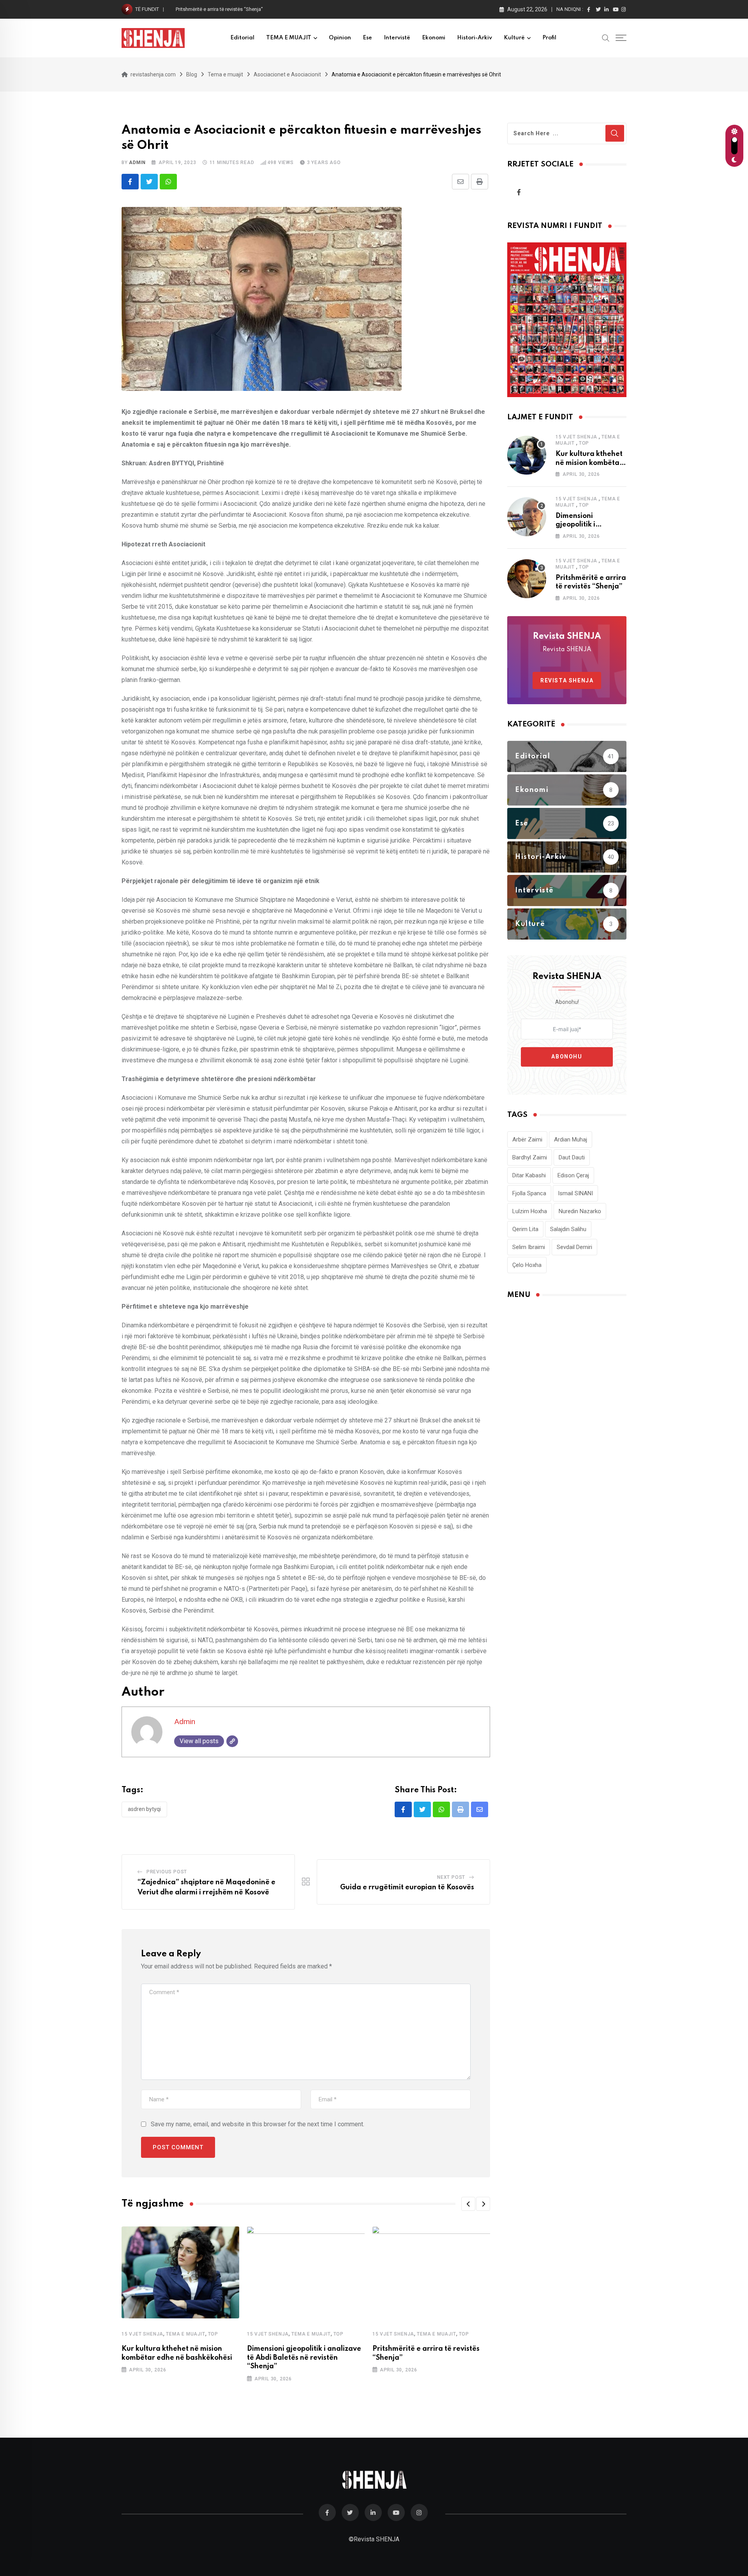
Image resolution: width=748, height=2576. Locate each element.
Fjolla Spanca (529, 1193)
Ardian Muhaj (571, 1140)
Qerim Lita (525, 1229)
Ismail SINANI (575, 1193)
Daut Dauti (572, 1157)
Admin (137, 163)
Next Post (451, 1877)
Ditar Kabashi (529, 1175)
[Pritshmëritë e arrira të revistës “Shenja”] (527, 579)
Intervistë (397, 38)
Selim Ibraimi (529, 1247)
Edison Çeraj (573, 1175)
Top (213, 2334)
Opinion (340, 38)
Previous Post (167, 1872)
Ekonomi (434, 38)
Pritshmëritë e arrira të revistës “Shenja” (219, 9)
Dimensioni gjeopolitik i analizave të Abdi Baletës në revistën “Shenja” (304, 2358)
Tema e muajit (185, 2334)
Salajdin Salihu (568, 1229)
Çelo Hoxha (527, 1265)
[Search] (606, 37)
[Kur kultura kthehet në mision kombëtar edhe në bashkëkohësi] (527, 455)
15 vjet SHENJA (142, 2334)
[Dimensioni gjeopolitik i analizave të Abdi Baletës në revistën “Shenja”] (527, 517)
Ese (367, 38)
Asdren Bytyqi (144, 1809)
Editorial (242, 38)
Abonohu (567, 1057)
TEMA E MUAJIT (289, 38)
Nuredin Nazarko (580, 1211)
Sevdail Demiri (574, 1247)
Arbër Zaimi (527, 1140)
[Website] (232, 1741)
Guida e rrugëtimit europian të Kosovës (407, 1887)
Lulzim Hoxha (530, 1211)
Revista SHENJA (567, 680)
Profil (549, 38)
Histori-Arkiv (475, 38)
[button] (468, 2204)
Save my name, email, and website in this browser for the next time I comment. (258, 2124)
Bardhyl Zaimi (530, 1157)
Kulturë (514, 38)
